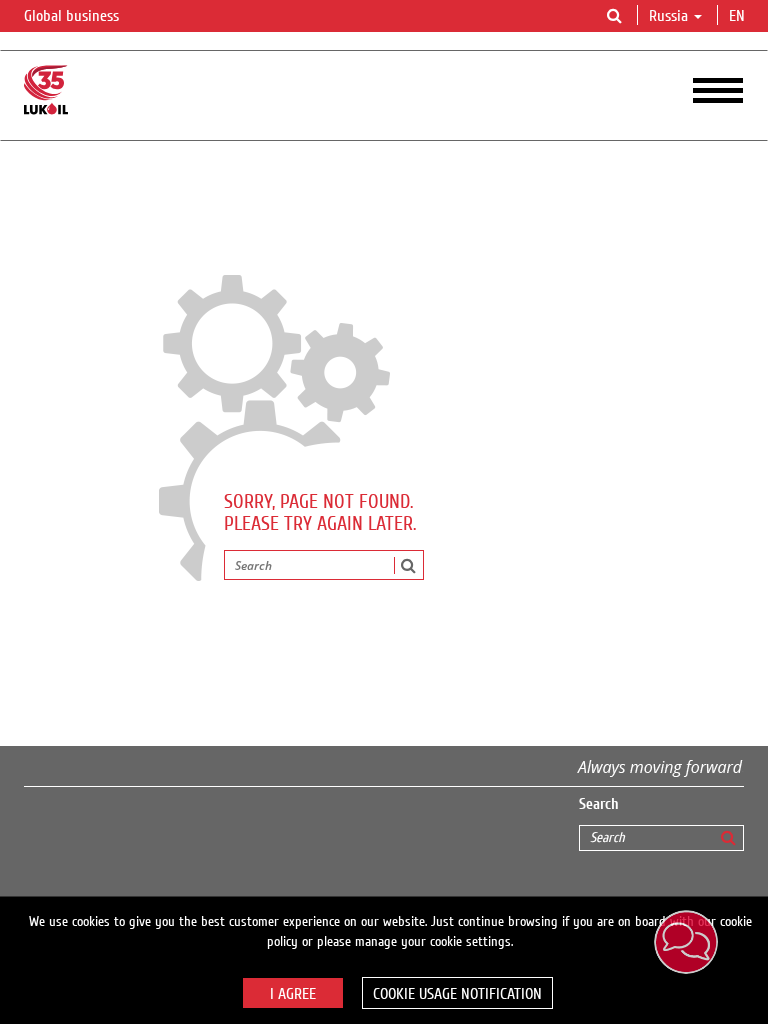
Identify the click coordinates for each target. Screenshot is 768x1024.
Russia (668, 16)
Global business (73, 16)
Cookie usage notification (457, 994)
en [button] (739, 16)
